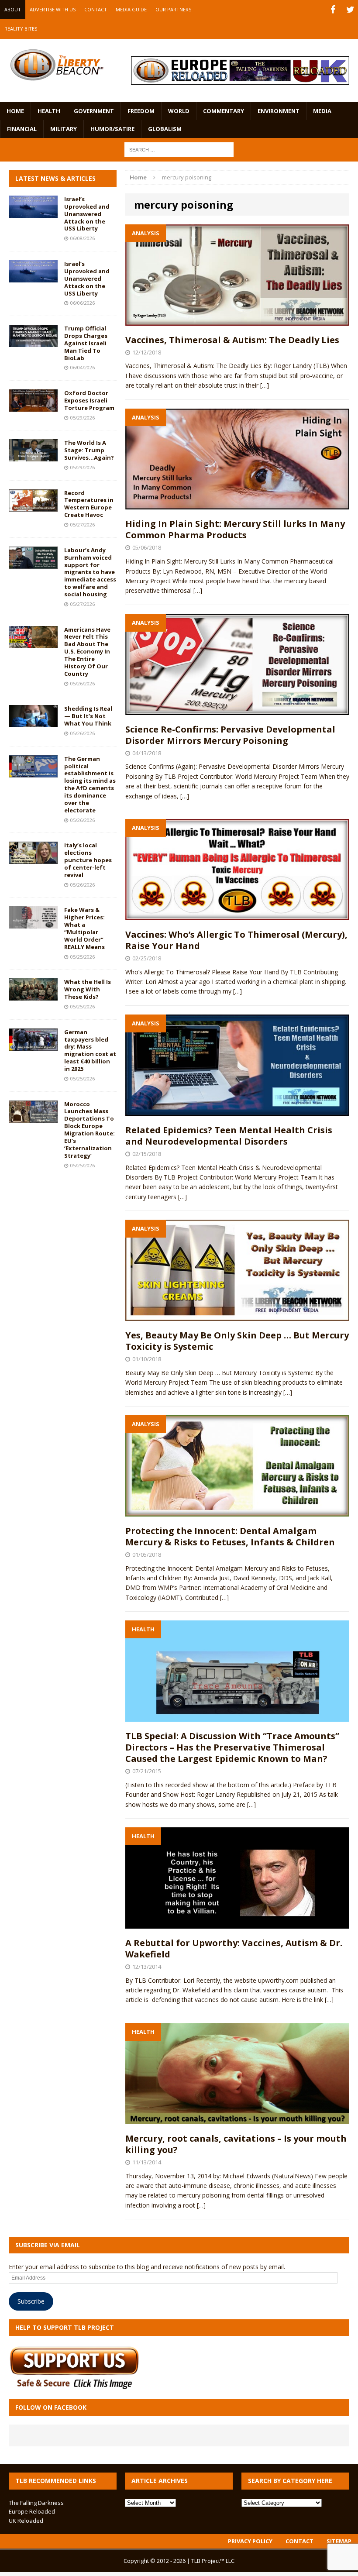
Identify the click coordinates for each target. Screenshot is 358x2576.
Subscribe (31, 2301)
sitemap (339, 2541)
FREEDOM (141, 111)
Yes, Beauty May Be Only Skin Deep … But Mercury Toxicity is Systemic (237, 1341)
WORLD (179, 111)
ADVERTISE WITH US (53, 9)
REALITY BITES (21, 29)
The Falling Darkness (36, 2503)
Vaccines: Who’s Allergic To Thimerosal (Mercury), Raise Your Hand (236, 940)
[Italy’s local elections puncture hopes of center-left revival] (33, 859)
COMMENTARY (224, 111)
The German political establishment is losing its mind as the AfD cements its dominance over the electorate (90, 784)
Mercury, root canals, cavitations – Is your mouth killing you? (236, 2144)
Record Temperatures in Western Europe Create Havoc (89, 504)
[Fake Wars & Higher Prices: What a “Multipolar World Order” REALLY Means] (33, 923)
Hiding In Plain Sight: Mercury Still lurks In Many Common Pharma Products (235, 529)
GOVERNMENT (94, 111)
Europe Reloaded (32, 2511)
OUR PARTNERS (173, 9)
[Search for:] (179, 149)
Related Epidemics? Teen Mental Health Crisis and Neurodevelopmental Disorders (229, 1136)
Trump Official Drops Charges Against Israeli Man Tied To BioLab (86, 343)
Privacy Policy (250, 2541)
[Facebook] (333, 10)
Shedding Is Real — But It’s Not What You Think (88, 716)
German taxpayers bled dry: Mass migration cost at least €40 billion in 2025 (90, 1050)
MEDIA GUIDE (131, 9)
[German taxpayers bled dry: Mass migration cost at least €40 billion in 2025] (33, 1045)
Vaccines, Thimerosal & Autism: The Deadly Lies (232, 340)
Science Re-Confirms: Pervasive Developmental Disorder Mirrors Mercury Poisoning (230, 735)
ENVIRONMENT (279, 111)
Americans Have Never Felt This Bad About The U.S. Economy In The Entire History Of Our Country (87, 652)
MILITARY (64, 129)
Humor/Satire (112, 129)
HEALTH (49, 111)
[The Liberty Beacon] (57, 65)
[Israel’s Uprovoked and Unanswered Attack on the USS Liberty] (33, 213)
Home (15, 111)
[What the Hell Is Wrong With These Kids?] (33, 996)
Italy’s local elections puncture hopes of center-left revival (88, 860)
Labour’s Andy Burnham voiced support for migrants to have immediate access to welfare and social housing (90, 572)
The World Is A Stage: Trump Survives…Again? (89, 450)
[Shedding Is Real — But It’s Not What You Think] (33, 722)
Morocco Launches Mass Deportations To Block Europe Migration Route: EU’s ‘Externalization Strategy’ (89, 1130)
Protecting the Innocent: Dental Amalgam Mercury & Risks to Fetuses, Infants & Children (230, 1536)
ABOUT (13, 9)
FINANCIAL (22, 129)
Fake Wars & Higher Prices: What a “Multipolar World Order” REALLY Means (84, 928)
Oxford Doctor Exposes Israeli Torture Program (89, 400)
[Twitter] (350, 10)
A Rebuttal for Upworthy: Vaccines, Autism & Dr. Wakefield (234, 1948)
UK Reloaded (26, 2521)
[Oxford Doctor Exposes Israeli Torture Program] (33, 407)
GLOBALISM (165, 129)
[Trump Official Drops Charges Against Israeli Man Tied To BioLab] (33, 342)
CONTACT (96, 9)
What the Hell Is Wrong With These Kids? (88, 989)
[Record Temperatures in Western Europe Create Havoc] (33, 506)
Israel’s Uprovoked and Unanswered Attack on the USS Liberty (87, 214)
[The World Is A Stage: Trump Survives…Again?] (33, 456)
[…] (265, 385)
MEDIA (322, 111)
